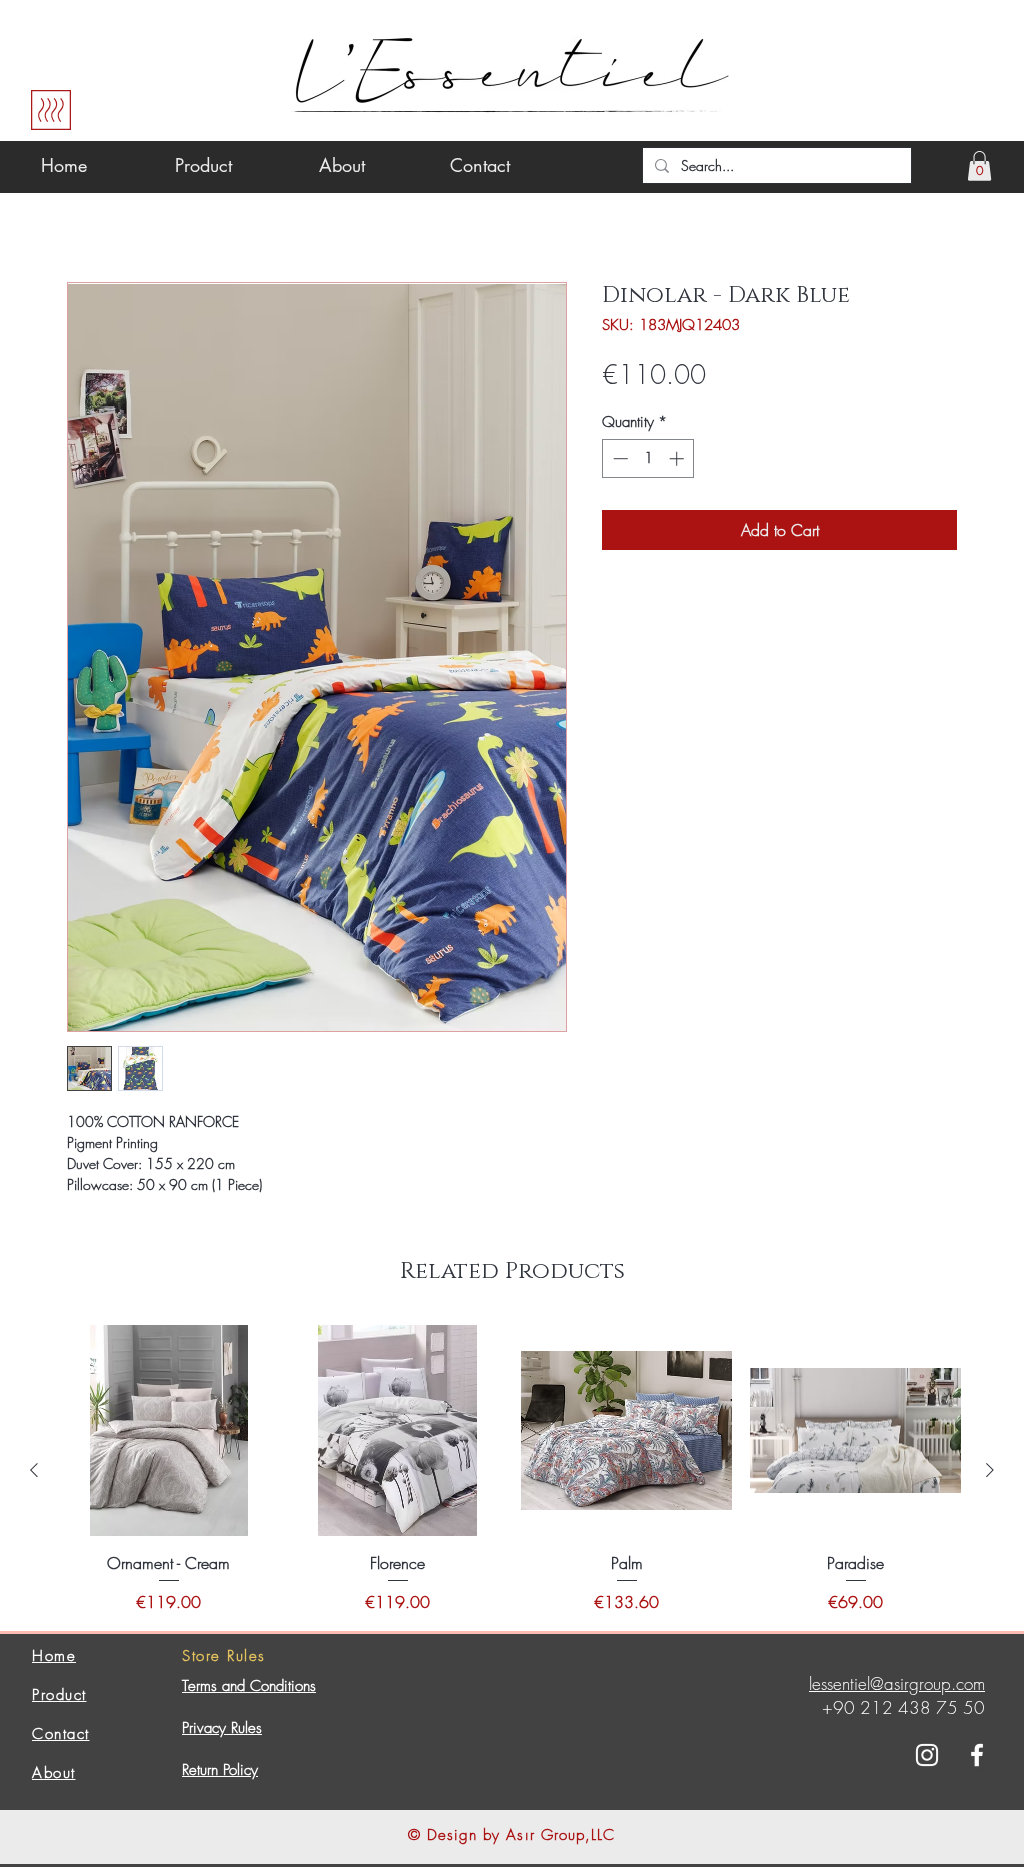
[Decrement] (618, 458)
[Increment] (678, 458)
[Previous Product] (34, 1470)
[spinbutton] (648, 458)
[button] (979, 166)
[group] (512, 1469)
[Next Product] (990, 1470)
